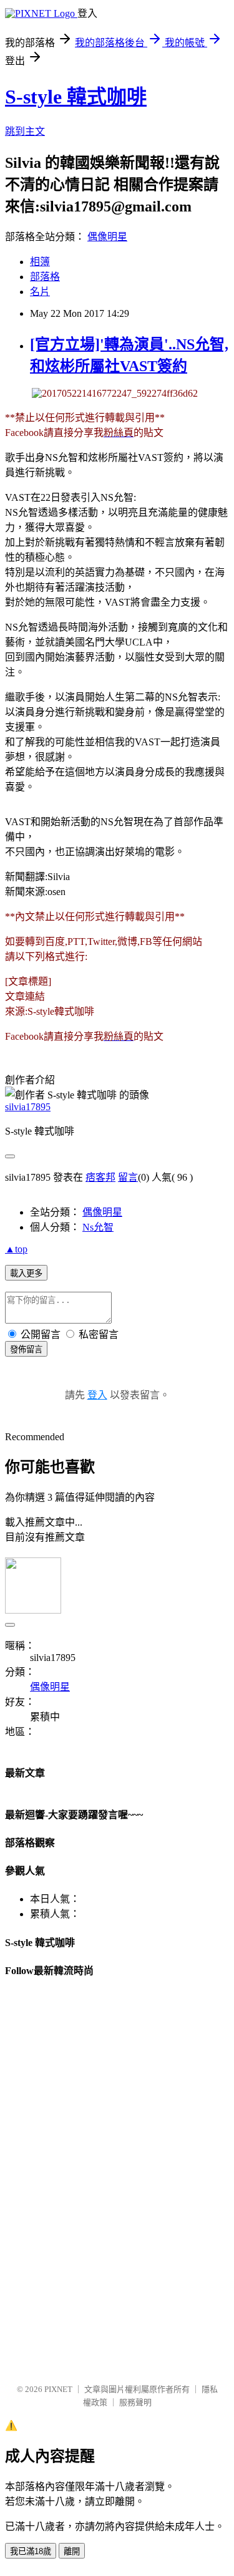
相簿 (40, 262)
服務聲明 (135, 2402)
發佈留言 (26, 1349)
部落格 (45, 277)
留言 (128, 1177)
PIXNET (58, 2389)
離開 (72, 2551)
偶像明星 (107, 237)
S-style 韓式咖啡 (76, 97)
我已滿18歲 (31, 2551)
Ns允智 (98, 1227)
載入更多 (26, 1273)
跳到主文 (25, 131)
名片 (40, 292)
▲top (16, 1249)
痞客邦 (100, 1177)
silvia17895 (28, 1107)
